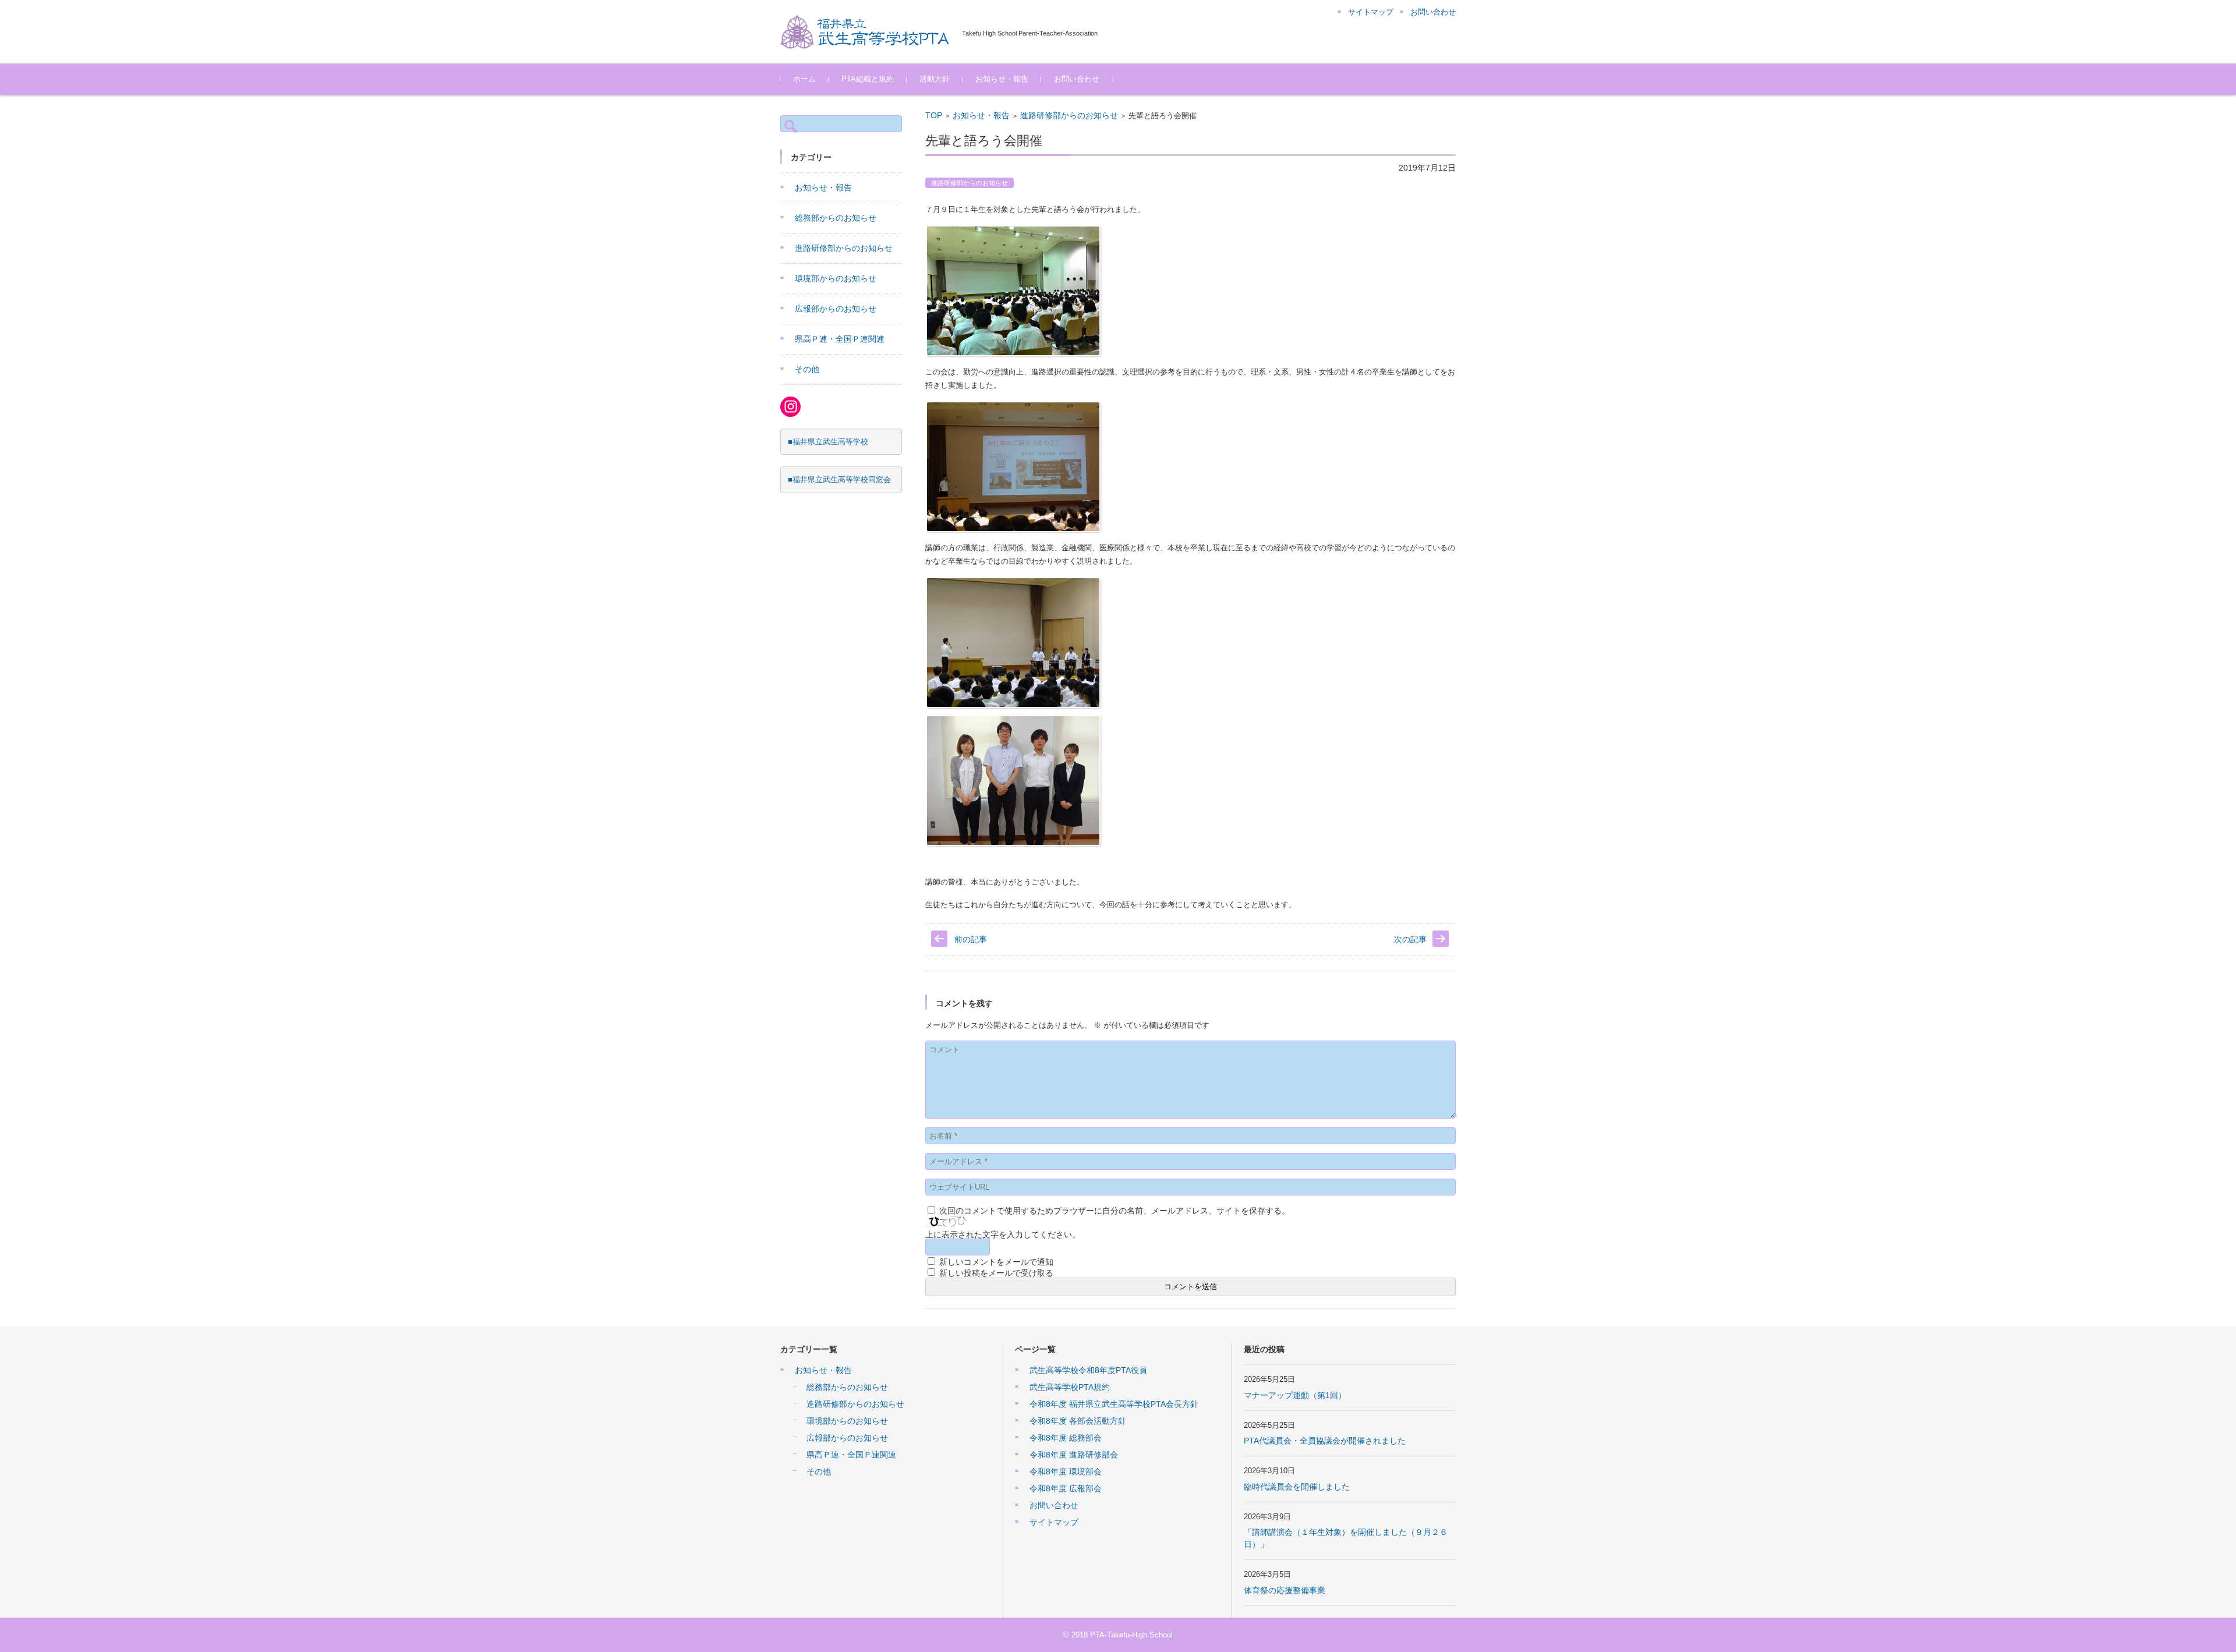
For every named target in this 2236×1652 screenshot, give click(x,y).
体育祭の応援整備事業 (1285, 1590)
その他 (807, 369)
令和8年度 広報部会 (1066, 1488)
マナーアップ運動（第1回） (1295, 1395)
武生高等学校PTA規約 (1070, 1387)
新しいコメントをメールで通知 (996, 1262)
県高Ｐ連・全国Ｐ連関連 (840, 339)
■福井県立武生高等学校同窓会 (839, 480)
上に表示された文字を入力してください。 (1003, 1234)
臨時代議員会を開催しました (1297, 1487)
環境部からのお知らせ (836, 278)
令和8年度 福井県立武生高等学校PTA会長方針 (1114, 1404)
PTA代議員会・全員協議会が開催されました (1325, 1441)
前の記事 (971, 939)
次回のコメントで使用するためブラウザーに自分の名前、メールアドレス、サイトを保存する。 (1115, 1211)
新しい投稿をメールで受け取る (996, 1273)
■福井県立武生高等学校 (828, 442)
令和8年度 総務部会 (1066, 1438)
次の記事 (1410, 939)
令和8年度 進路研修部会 (1074, 1455)
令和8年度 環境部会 (1066, 1471)
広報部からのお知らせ (836, 309)
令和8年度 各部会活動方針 (1078, 1421)
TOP (934, 115)
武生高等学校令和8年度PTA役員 (1088, 1370)
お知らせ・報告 (1002, 79)
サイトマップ (1054, 1522)
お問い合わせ (1077, 79)
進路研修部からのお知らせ (1069, 115)
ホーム (804, 79)
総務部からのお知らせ (836, 218)
